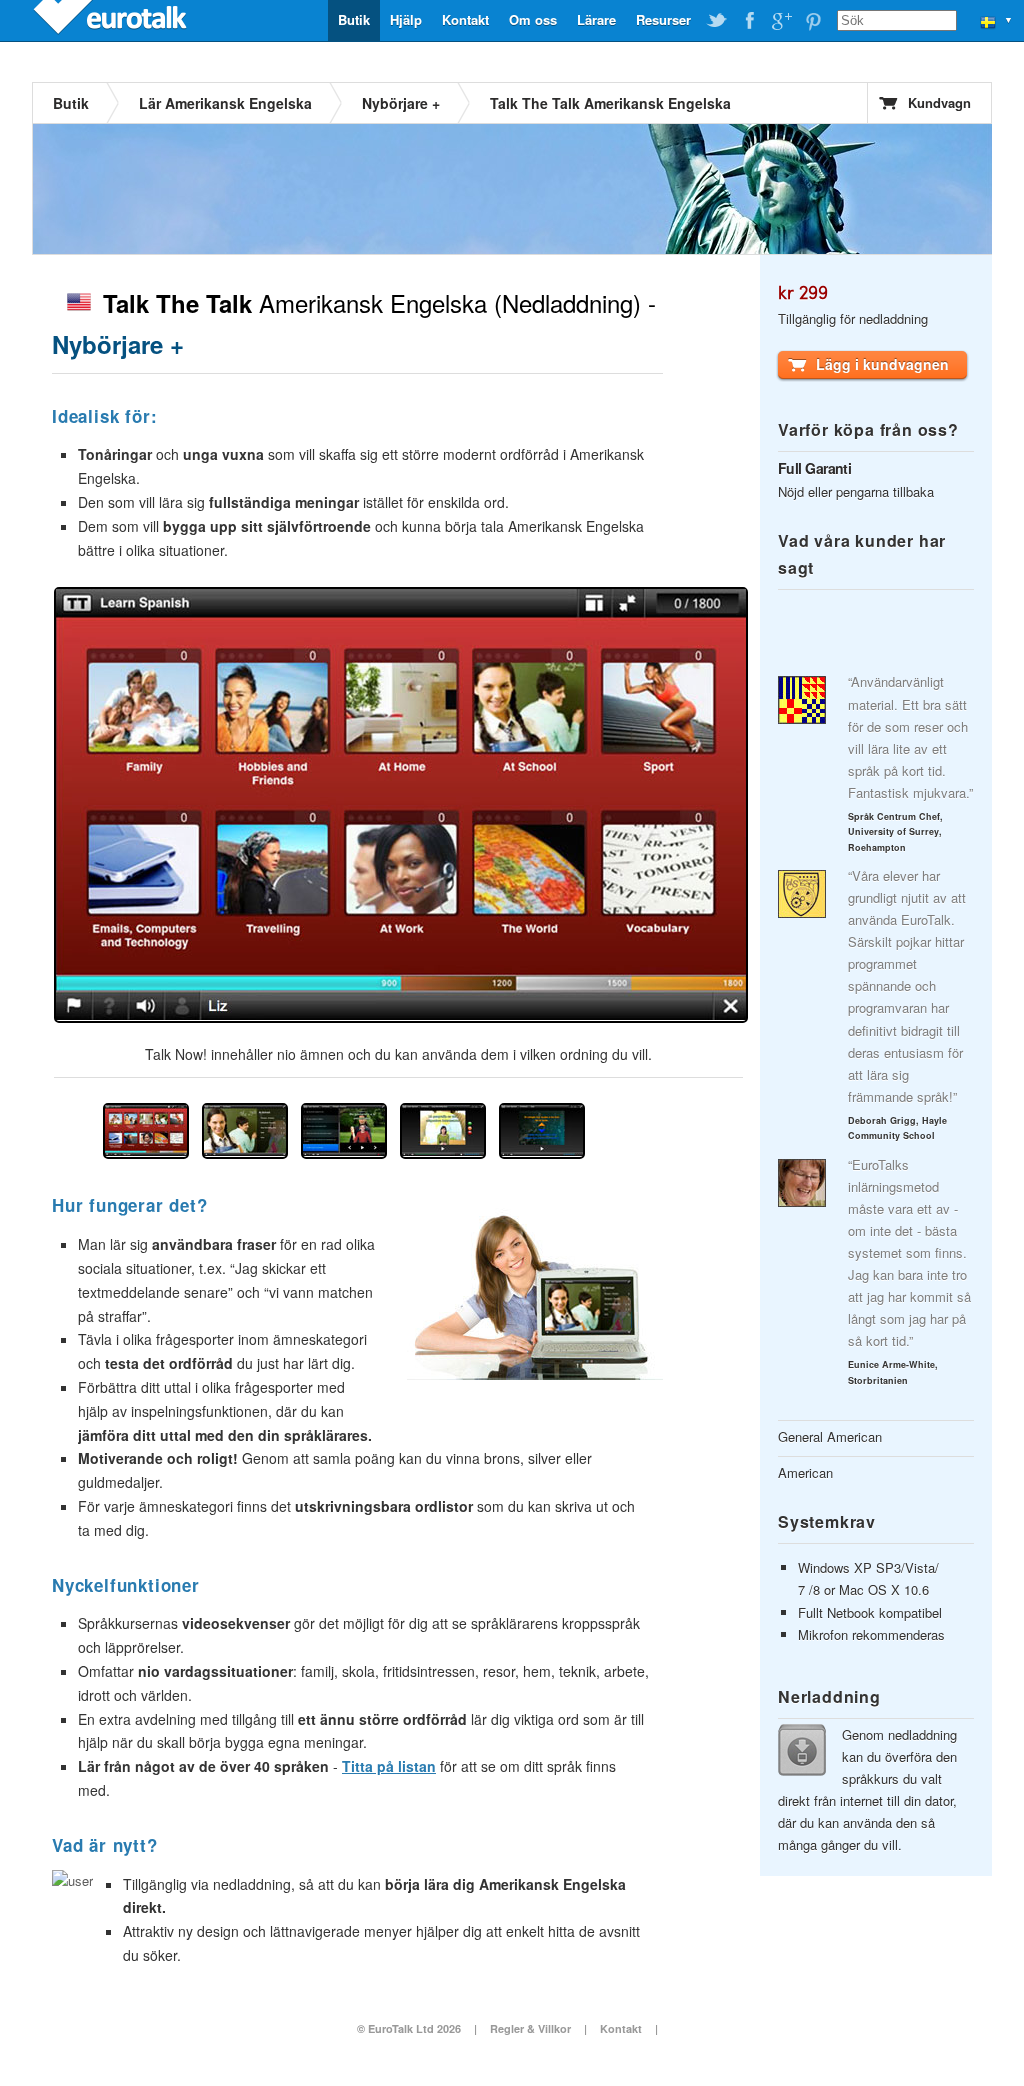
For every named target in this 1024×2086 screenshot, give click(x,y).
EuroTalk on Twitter (717, 21)
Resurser (663, 19)
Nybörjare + (401, 103)
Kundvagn (939, 102)
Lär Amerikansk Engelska (225, 103)
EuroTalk (112, 20)
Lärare (596, 19)
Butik (354, 19)
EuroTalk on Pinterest (813, 21)
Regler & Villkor (530, 2028)
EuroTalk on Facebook (749, 21)
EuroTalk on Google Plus (781, 21)
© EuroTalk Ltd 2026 (409, 2028)
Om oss (533, 19)
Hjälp (406, 19)
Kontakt (465, 19)
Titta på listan (389, 1766)
